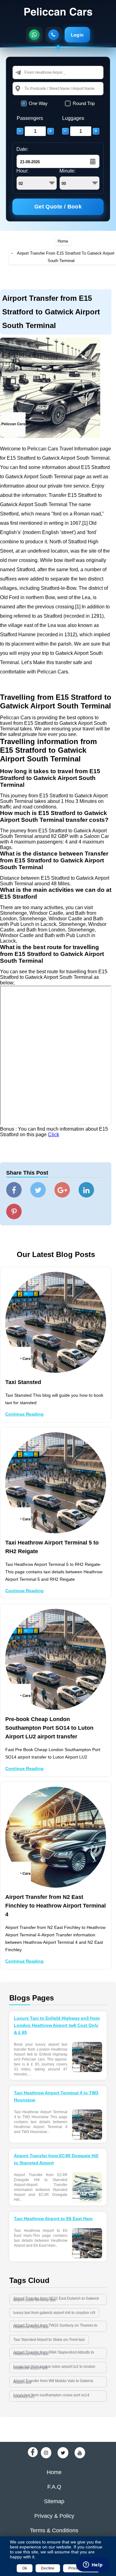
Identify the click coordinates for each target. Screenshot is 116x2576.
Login (77, 35)
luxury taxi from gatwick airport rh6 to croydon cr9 (54, 2313)
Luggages (73, 118)
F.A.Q (54, 2487)
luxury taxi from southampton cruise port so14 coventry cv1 (51, 2396)
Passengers (30, 118)
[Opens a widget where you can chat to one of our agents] (93, 2565)
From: (30, 72)
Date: (22, 149)
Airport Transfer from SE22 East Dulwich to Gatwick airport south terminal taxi (56, 2299)
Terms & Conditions (54, 2530)
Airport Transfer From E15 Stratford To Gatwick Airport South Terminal (66, 257)
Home (63, 241)
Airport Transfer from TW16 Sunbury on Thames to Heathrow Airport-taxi (55, 2326)
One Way (38, 103)
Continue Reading (24, 1414)
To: (27, 88)
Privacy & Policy (54, 2516)
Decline (48, 2568)
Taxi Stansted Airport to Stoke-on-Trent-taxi (49, 2340)
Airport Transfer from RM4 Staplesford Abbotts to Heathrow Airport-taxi (54, 2353)
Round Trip (84, 103)
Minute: (67, 171)
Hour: (22, 171)
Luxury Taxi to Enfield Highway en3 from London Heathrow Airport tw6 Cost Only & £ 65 (57, 2025)
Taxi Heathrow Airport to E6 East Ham (53, 2219)
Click (54, 1135)
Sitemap (54, 2501)
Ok (25, 2568)
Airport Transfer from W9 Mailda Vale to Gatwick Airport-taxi (53, 2382)
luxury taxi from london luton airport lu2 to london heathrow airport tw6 (54, 2367)
